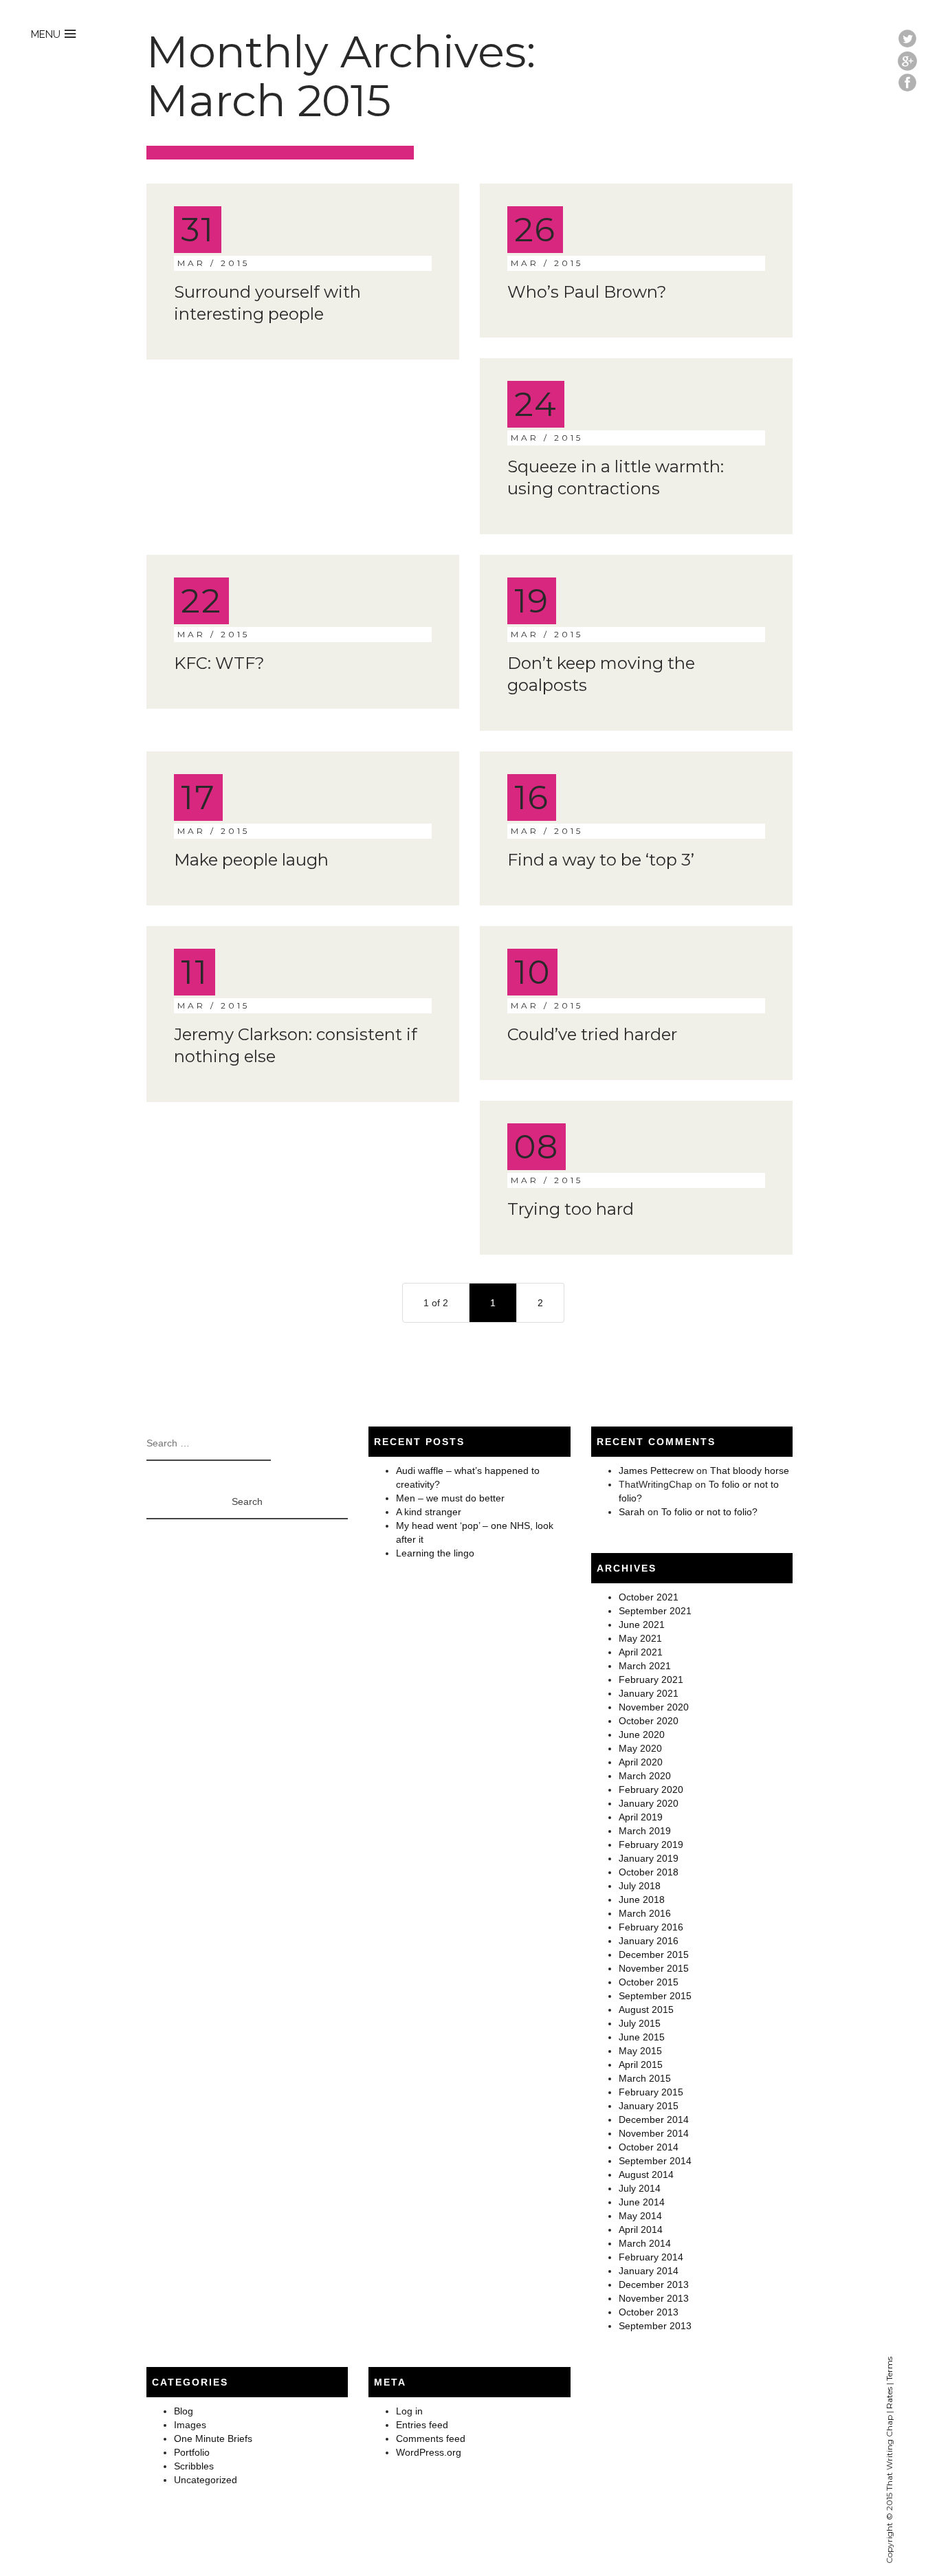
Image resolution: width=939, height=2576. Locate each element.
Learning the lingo (435, 1553)
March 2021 (645, 1666)
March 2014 (645, 2243)
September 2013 (655, 2326)
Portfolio (192, 2452)
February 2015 (651, 2092)
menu (46, 34)
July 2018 (640, 1886)
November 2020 (654, 1707)
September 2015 (655, 1996)
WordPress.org (429, 2452)
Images (190, 2425)
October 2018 (649, 1872)
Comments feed (431, 2439)
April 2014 (641, 2230)
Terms (889, 2369)
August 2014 (646, 2175)
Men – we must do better (450, 1498)
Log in (409, 2411)
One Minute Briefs (213, 2439)
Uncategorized (206, 2480)
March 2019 (645, 1831)
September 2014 (655, 2161)
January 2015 (649, 2106)
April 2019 (641, 1817)
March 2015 (645, 2078)
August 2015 (646, 2010)
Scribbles (194, 2466)
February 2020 (651, 1790)
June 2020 (642, 1735)
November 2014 (654, 2133)
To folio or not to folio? (709, 1512)
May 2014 (640, 2216)
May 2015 (640, 2051)
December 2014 (654, 2120)
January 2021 (649, 1693)
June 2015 (642, 2037)
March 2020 (645, 1776)
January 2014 (649, 2271)
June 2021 (642, 1625)
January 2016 (649, 1941)
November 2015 (654, 1968)
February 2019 (651, 1845)
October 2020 (649, 1721)
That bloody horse (750, 1471)
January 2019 (649, 1858)
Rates (889, 2398)
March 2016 (645, 1913)
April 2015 (641, 2065)
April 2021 (641, 1652)
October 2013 (649, 2312)
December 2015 (654, 1955)
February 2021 (651, 1680)
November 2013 (654, 2298)
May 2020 (640, 1748)
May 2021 (640, 1638)
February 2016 (651, 1927)
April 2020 (641, 1762)
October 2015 (649, 1982)
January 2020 (649, 1803)
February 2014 (651, 2257)
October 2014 (649, 2147)
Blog (184, 2411)
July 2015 (640, 2023)
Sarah (632, 1512)
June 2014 (642, 2202)
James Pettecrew (656, 1471)
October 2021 (649, 1597)
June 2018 (642, 1900)
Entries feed (422, 2425)
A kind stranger (429, 1512)
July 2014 (640, 2188)
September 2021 (655, 1611)
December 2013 (654, 2285)
